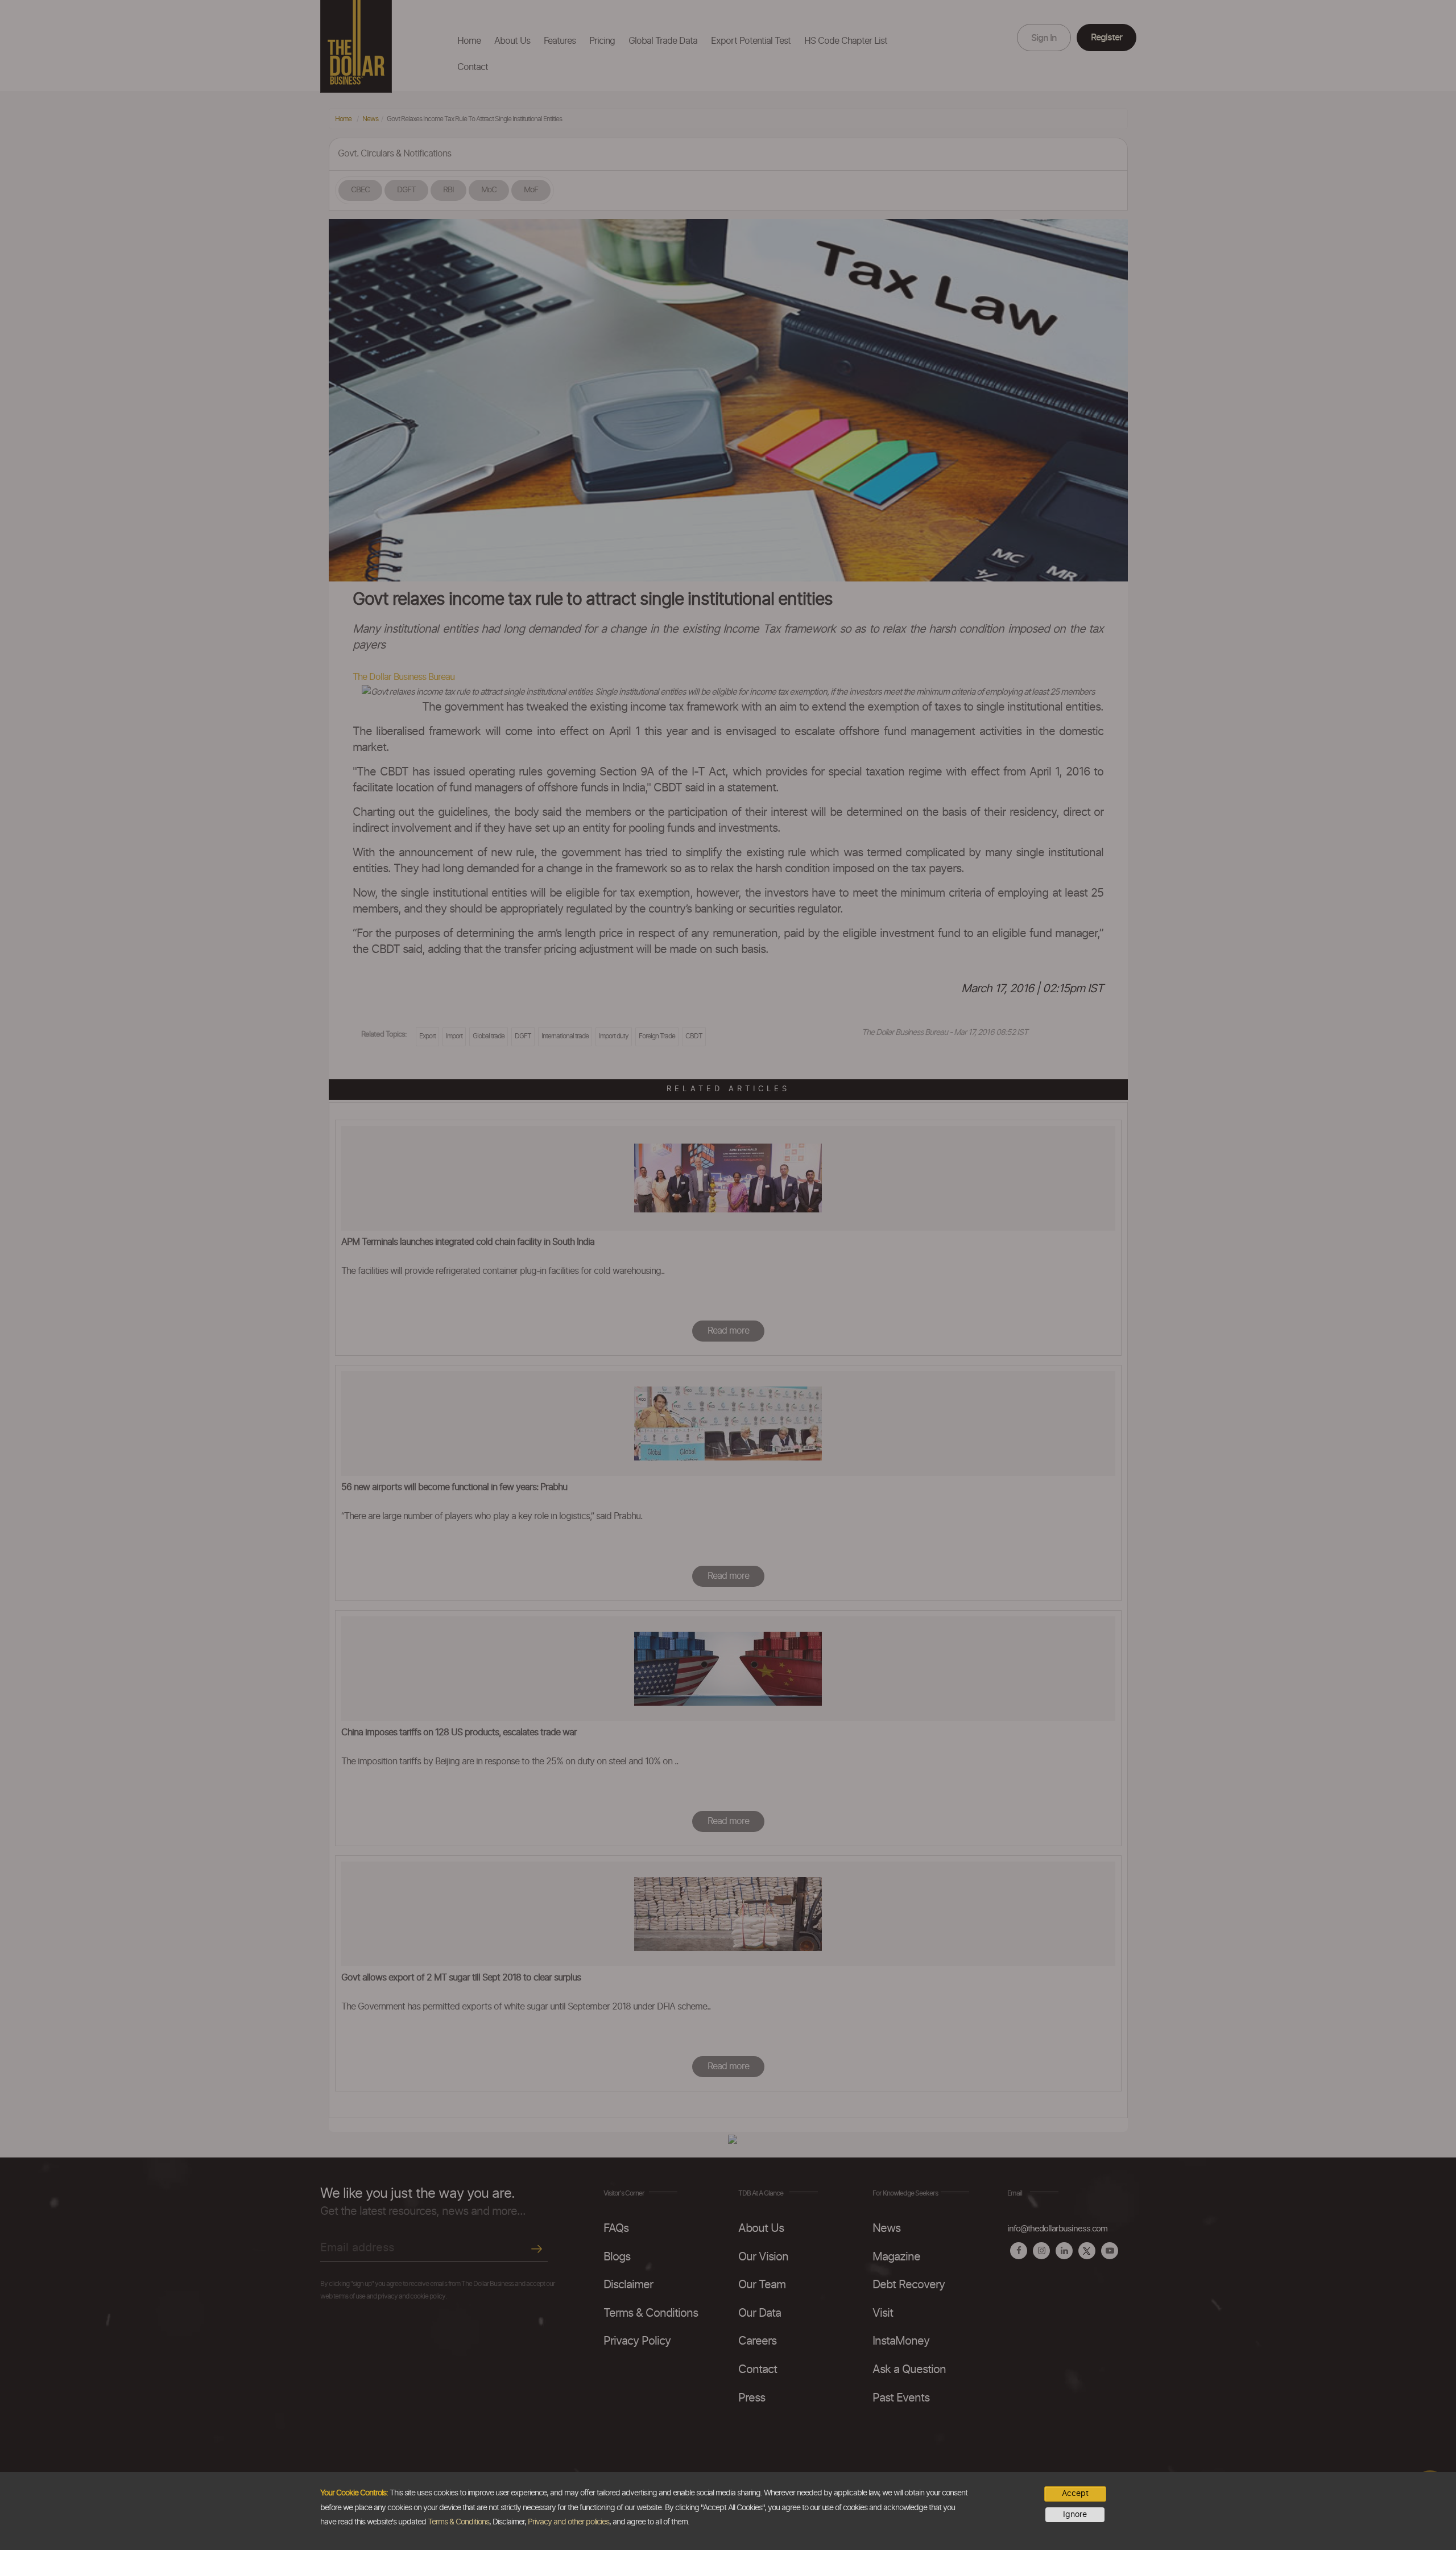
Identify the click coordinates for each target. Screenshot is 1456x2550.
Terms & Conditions (458, 2522)
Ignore (1075, 2515)
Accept (1075, 2494)
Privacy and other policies (568, 2522)
